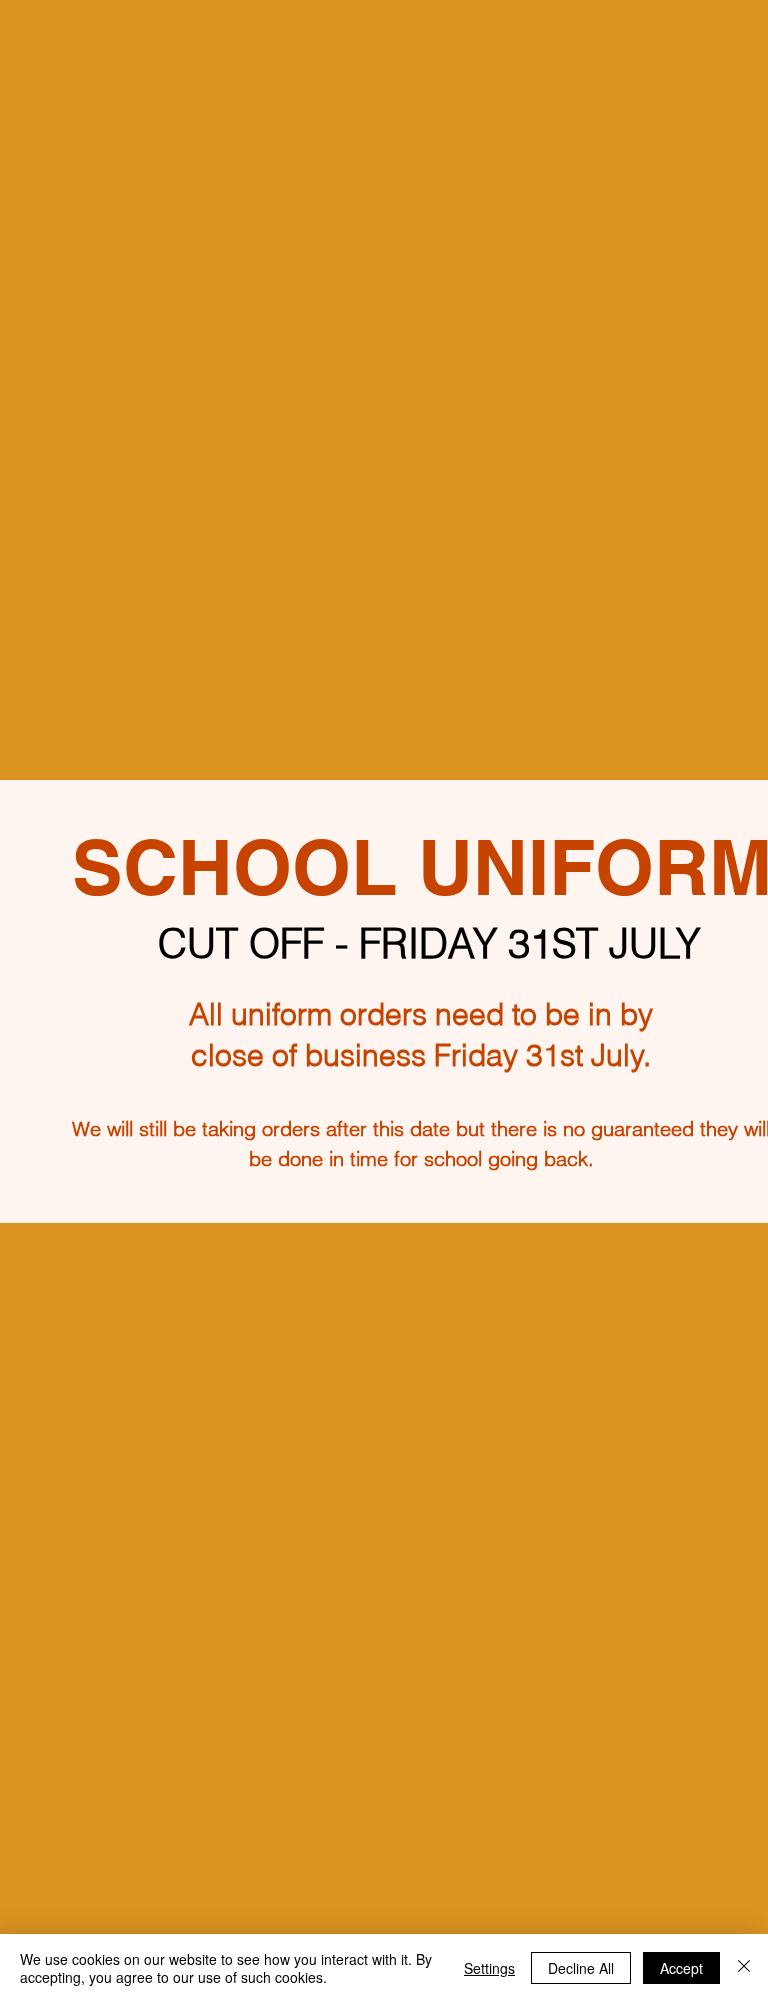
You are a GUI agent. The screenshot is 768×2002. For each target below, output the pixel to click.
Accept (681, 1968)
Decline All (581, 1968)
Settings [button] (489, 1968)
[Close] (744, 1968)
